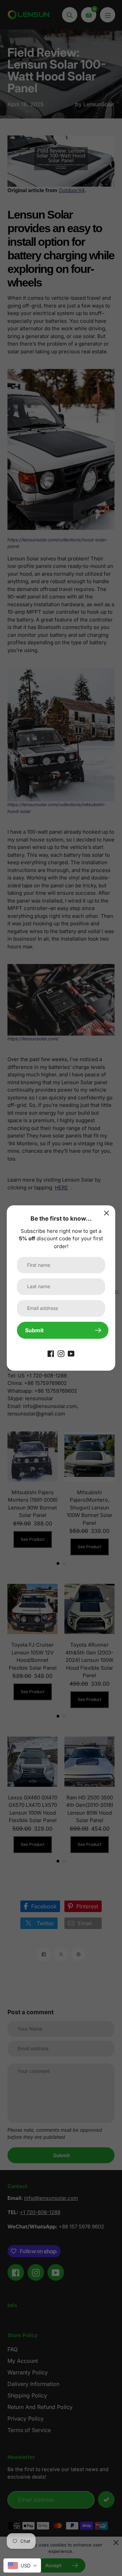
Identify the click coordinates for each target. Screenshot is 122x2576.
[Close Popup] (107, 1213)
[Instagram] (61, 1353)
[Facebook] (51, 1353)
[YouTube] (71, 1353)
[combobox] (22, 2565)
